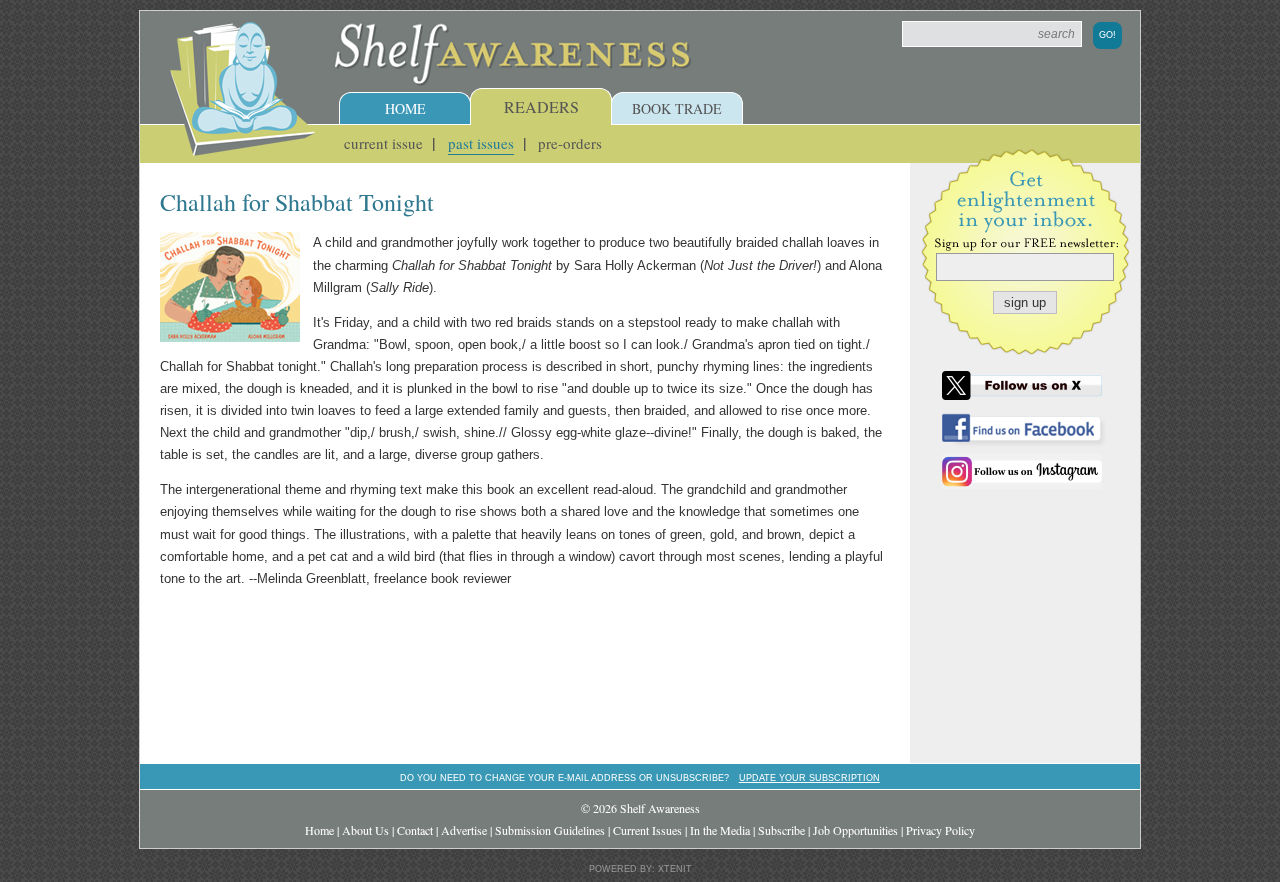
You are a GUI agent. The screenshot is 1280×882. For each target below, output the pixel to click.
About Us (365, 830)
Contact (415, 830)
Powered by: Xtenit (640, 869)
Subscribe (781, 830)
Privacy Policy (940, 830)
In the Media (720, 830)
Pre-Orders (570, 143)
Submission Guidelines (550, 830)
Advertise (464, 830)
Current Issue (383, 143)
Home (405, 108)
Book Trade (677, 108)
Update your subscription (809, 777)
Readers (541, 106)
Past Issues (481, 143)
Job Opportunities (855, 830)
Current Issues (647, 830)
